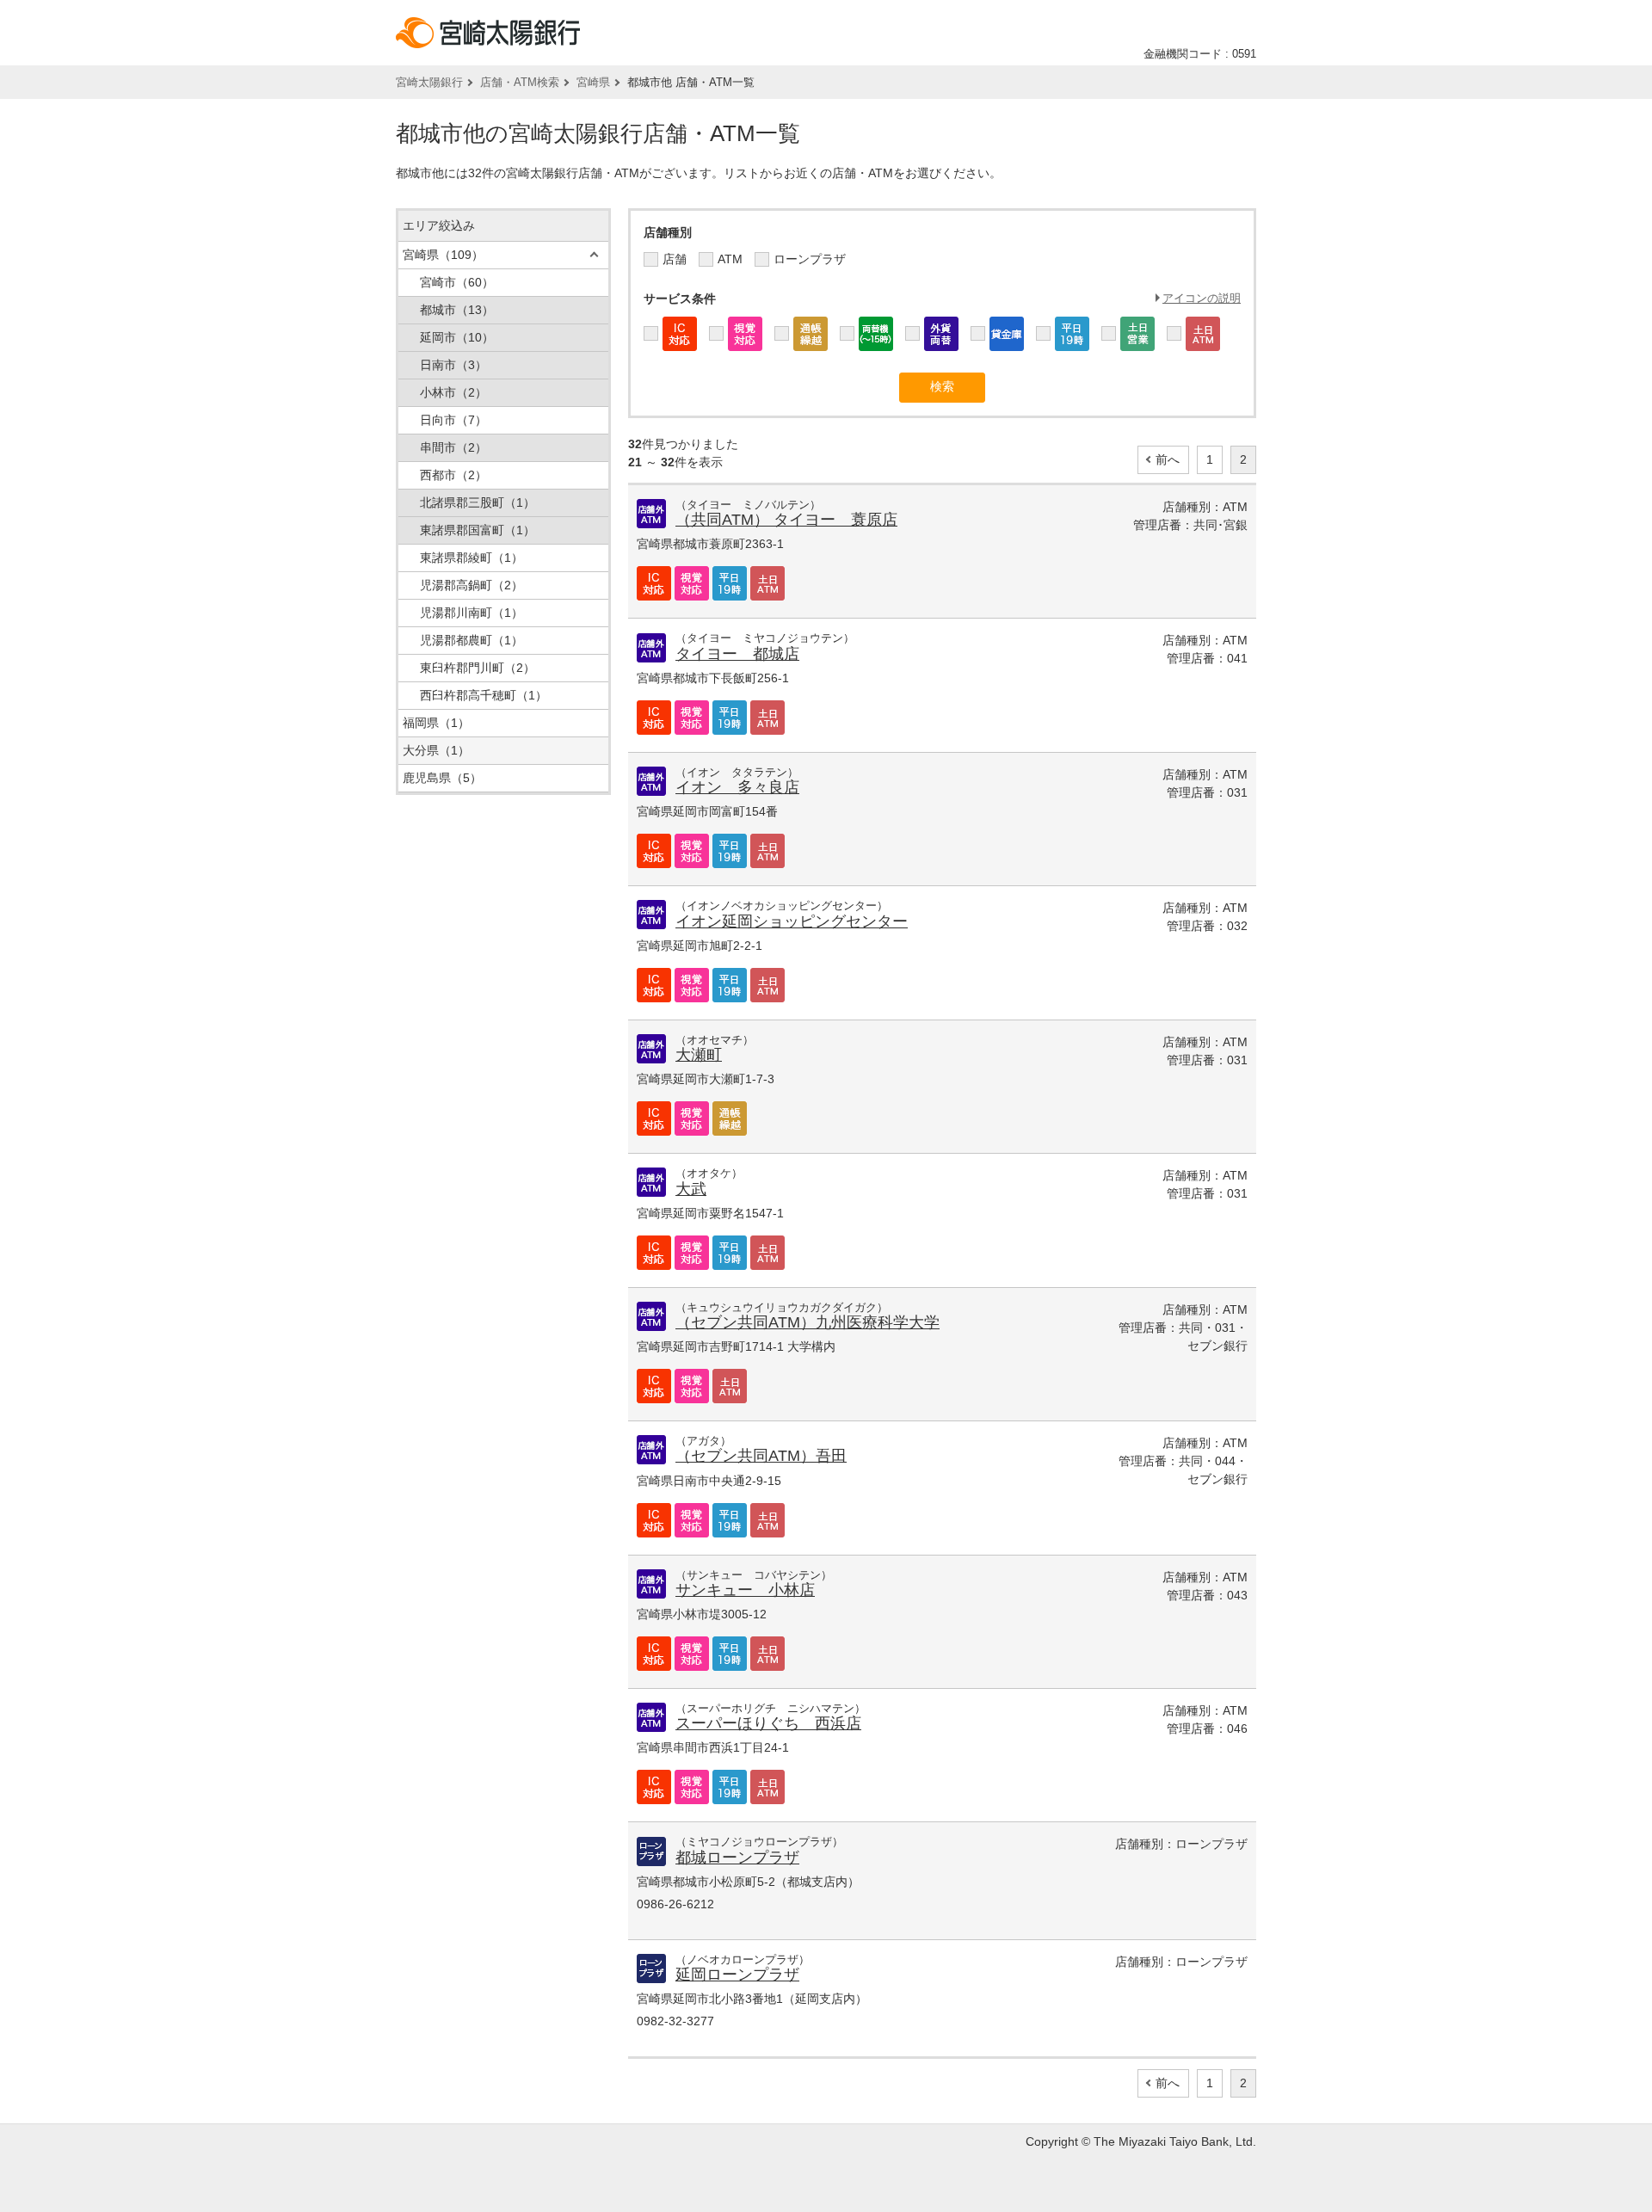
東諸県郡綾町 (472, 558)
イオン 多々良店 (737, 787)
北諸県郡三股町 (478, 502)
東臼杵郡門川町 (478, 668)
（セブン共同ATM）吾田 (761, 1456)
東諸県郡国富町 (478, 530)
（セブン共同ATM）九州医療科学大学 (808, 1322)
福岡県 (436, 723)
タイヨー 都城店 (737, 654)
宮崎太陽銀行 (429, 82)
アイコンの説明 (1202, 298)
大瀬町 (699, 1055)
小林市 (453, 392)
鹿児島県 (442, 778)
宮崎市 (457, 282)
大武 (691, 1189)
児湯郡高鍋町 (472, 585)
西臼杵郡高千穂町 (484, 695)
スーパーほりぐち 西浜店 (768, 1723)
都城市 (457, 310)
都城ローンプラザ (737, 1858)
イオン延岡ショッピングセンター (792, 921)
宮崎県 (593, 82)
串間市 (453, 447)
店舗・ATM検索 (520, 82)
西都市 (453, 475)
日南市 (453, 365)
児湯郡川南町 (472, 613)
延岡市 (457, 337)
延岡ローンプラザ (737, 1975)
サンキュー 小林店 (745, 1590)
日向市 (453, 420)
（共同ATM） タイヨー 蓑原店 (786, 520)
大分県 (436, 750)
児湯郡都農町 (472, 640)
